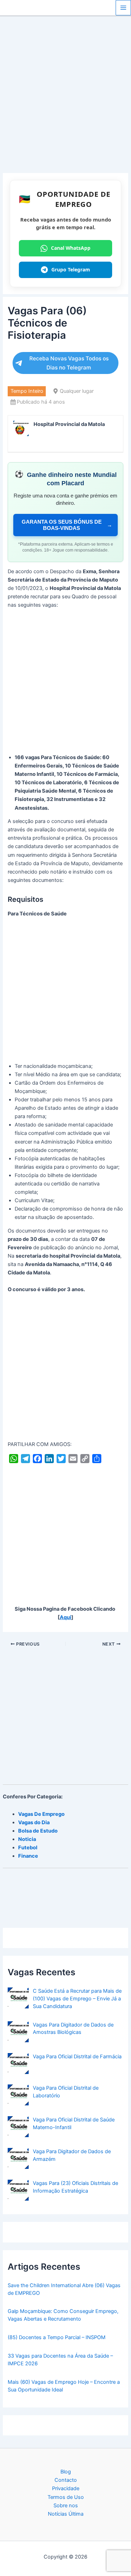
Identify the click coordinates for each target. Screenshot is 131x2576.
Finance (28, 1856)
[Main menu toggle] (123, 8)
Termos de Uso (66, 2497)
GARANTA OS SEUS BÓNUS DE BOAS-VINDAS (67, 525)
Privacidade (66, 2488)
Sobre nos (66, 2506)
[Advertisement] (65, 105)
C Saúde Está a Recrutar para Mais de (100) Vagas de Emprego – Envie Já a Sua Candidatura (77, 1999)
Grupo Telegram (71, 269)
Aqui (65, 1617)
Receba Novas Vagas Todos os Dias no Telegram (69, 363)
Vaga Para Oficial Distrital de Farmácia (77, 2057)
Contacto (66, 2480)
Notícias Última (66, 2514)
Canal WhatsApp (71, 248)
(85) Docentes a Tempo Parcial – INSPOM (57, 2337)
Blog (66, 2472)
